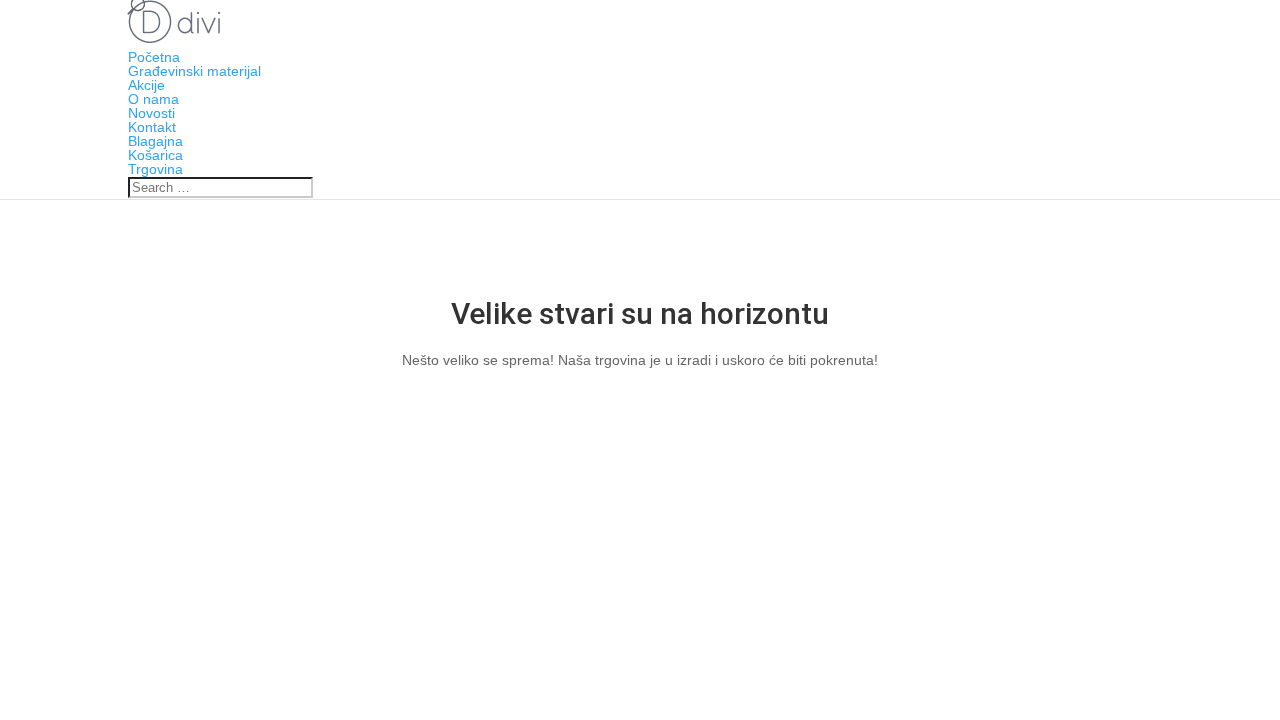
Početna (154, 57)
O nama (153, 99)
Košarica (155, 155)
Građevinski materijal (194, 71)
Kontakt (152, 127)
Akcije (146, 85)
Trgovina (155, 169)
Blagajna (155, 141)
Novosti (151, 113)
